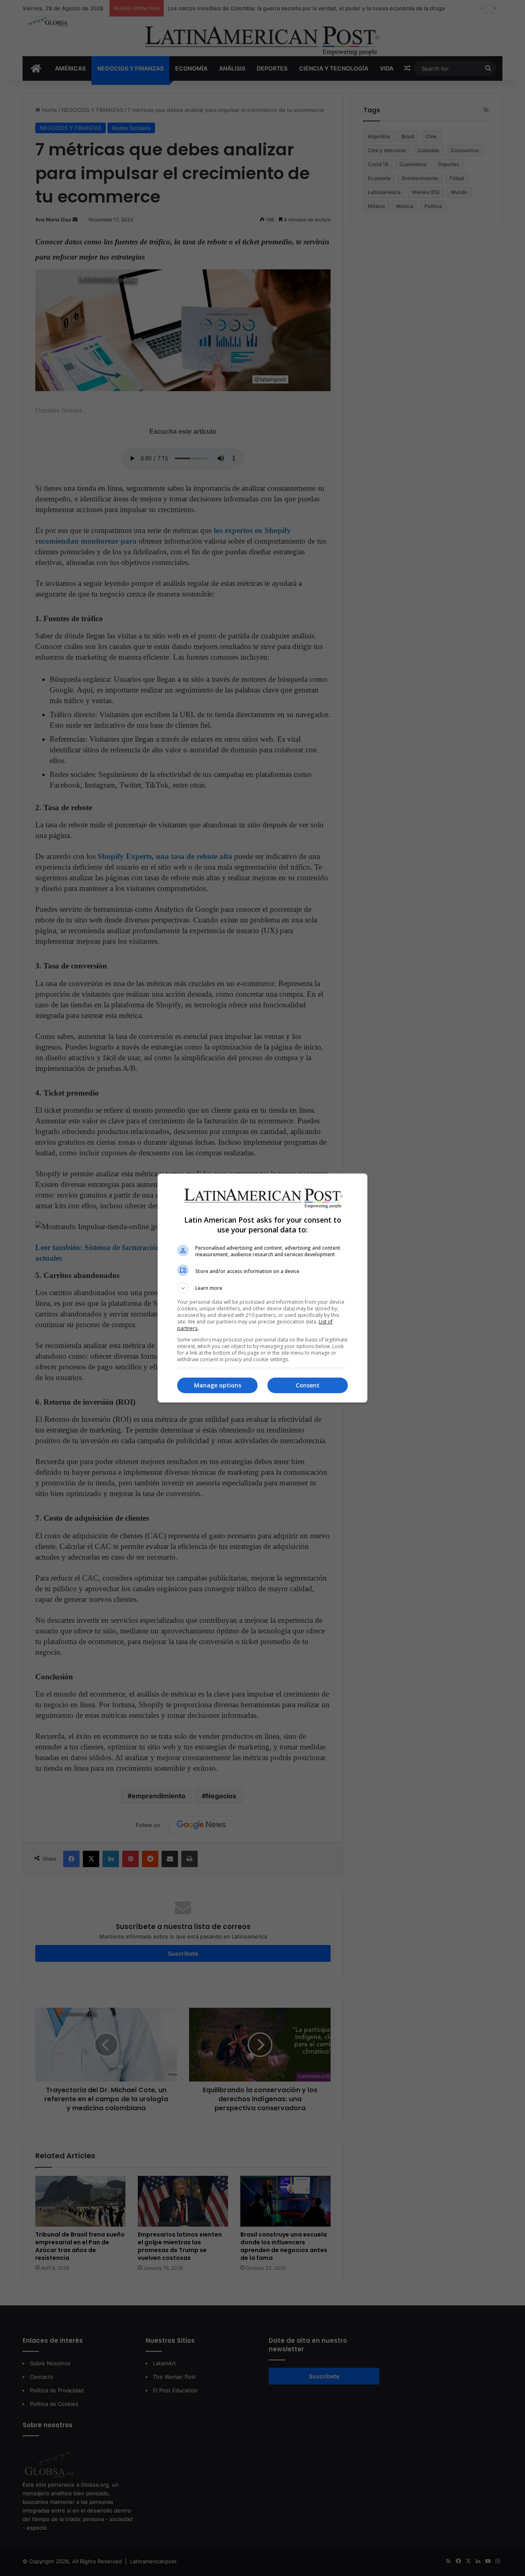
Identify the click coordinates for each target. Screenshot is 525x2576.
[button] (262, 1288)
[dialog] (262, 1288)
